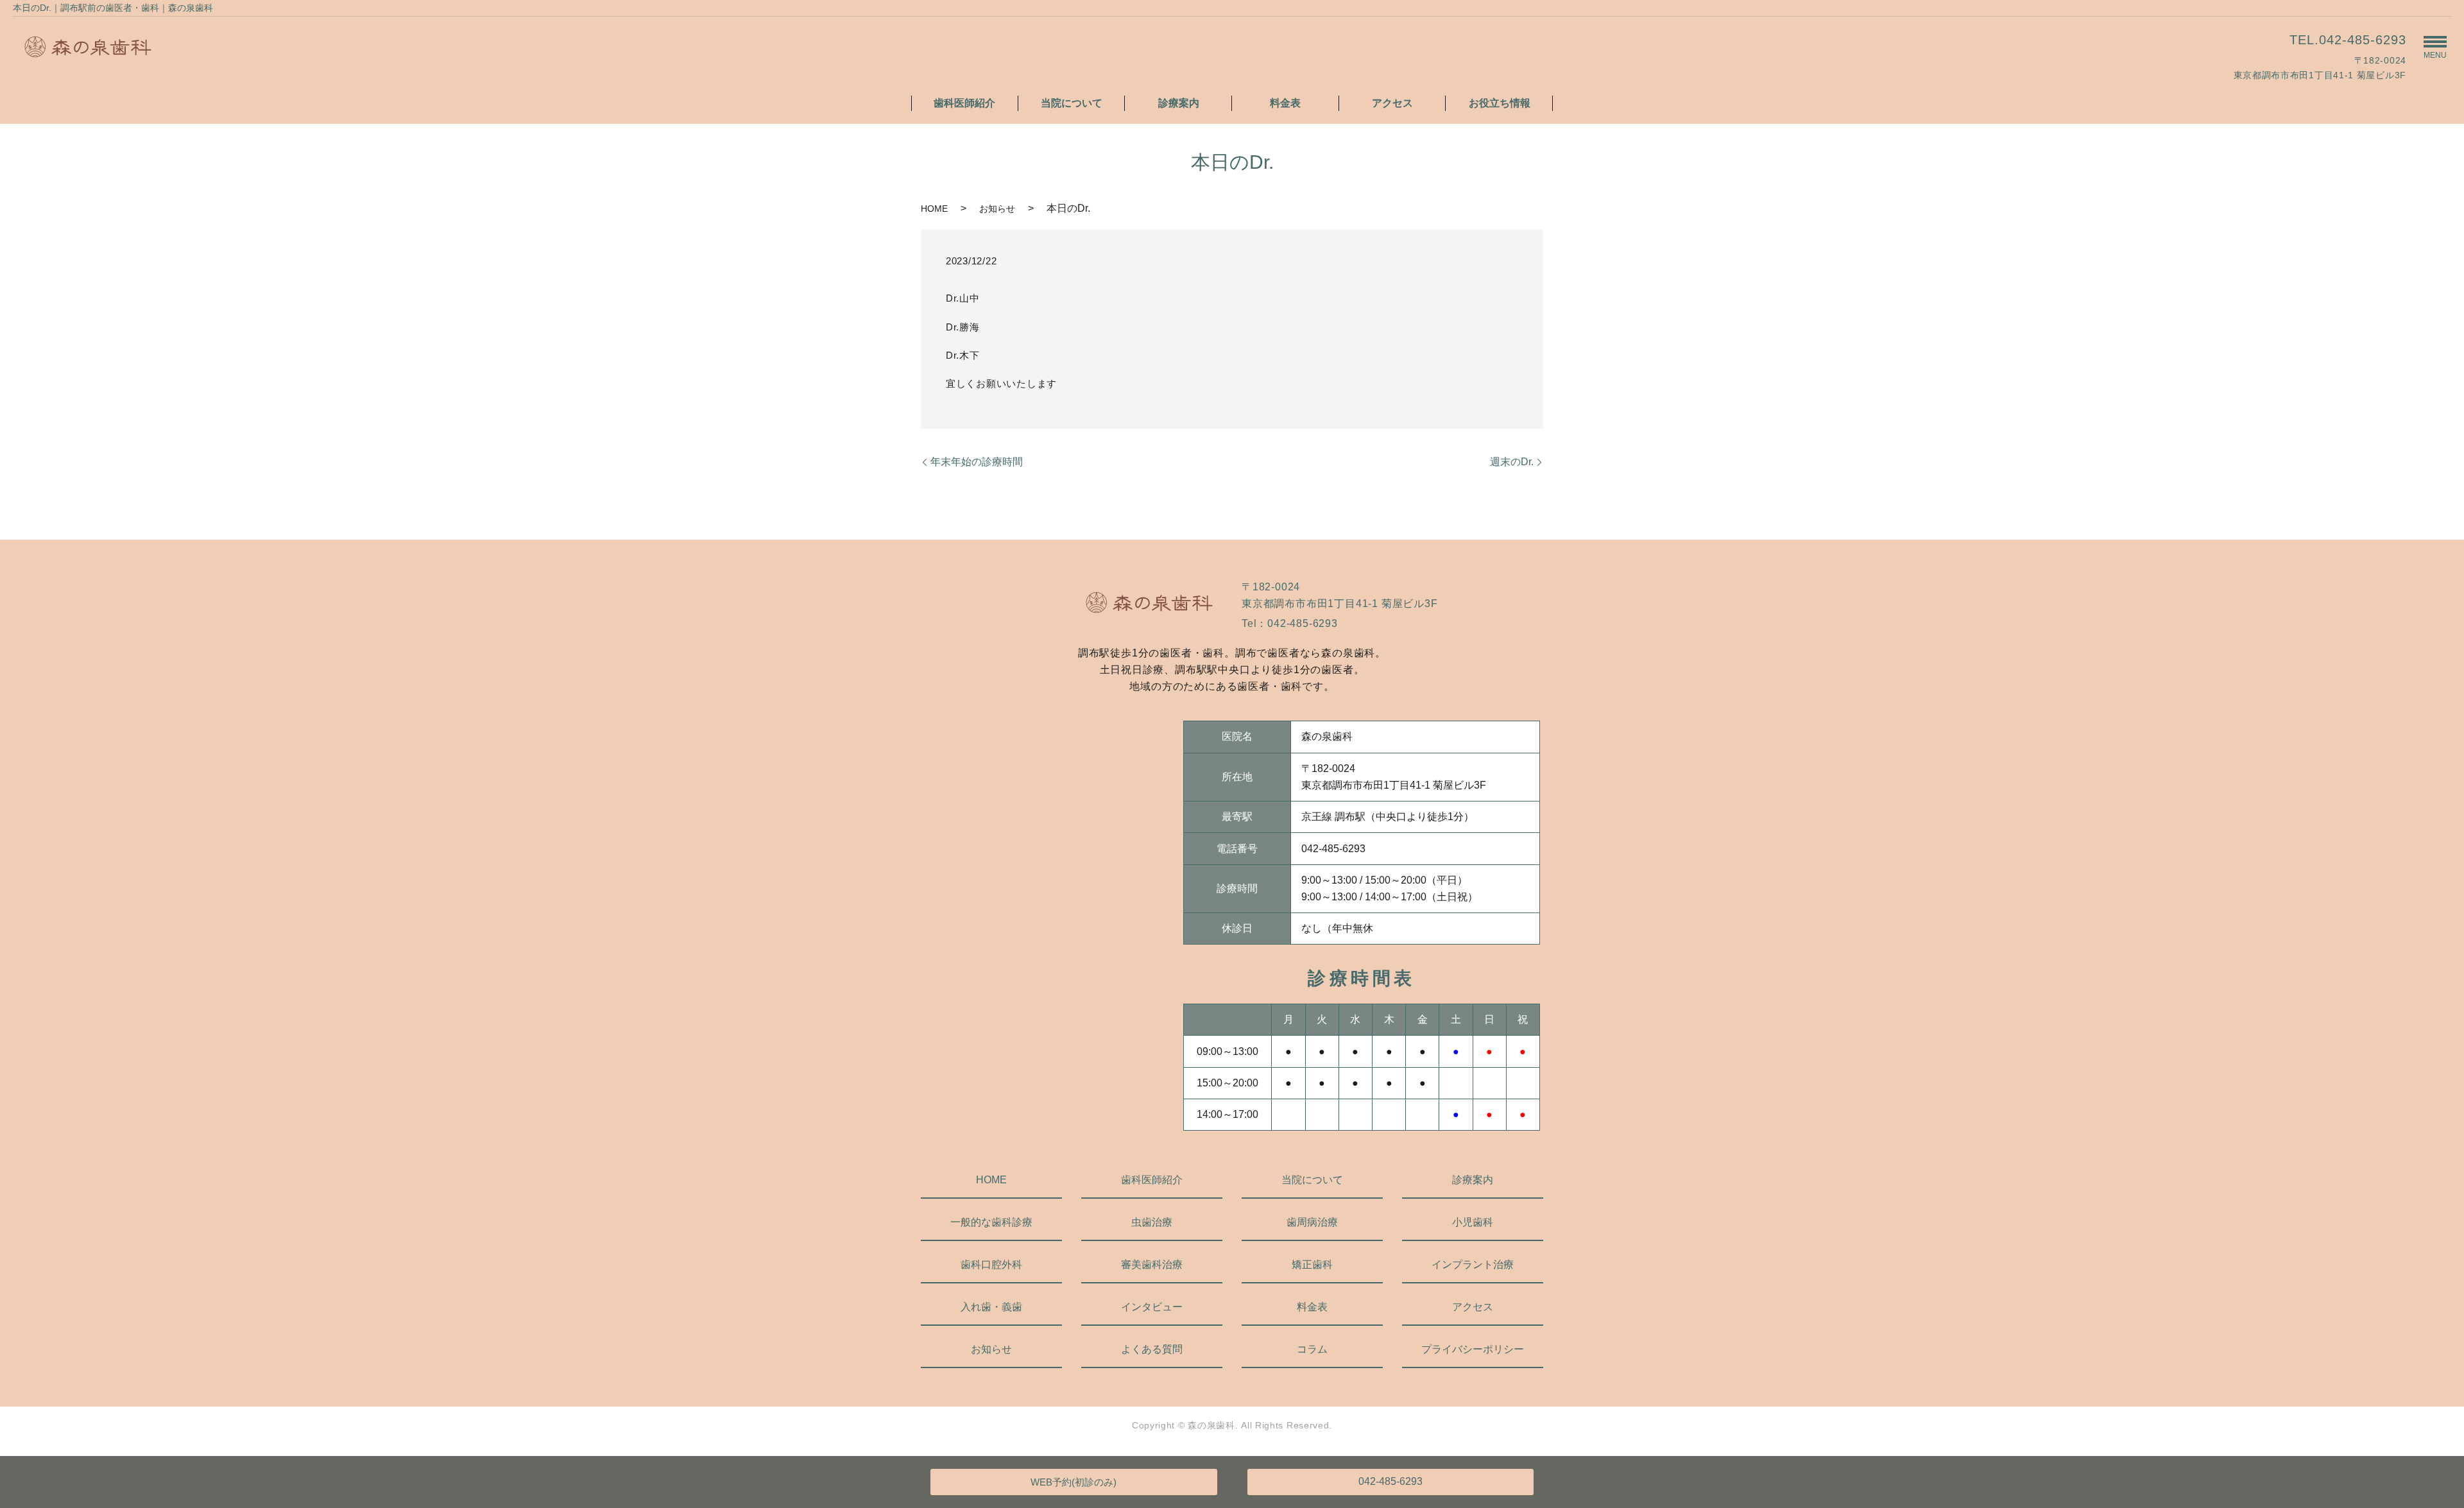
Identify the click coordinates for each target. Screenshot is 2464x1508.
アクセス (1392, 103)
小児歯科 (1473, 1222)
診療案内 (1179, 103)
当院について (1072, 103)
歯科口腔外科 (991, 1264)
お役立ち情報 (1500, 103)
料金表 (1285, 103)
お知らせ (997, 209)
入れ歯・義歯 (991, 1307)
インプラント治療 (1473, 1264)
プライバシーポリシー (1473, 1349)
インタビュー (1152, 1307)
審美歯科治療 (1152, 1264)
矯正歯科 (1312, 1264)
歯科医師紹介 (964, 103)
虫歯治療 (1152, 1222)
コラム (1312, 1349)
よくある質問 (1152, 1349)
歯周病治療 (1312, 1222)
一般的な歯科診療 (991, 1222)
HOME (934, 209)
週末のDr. (1512, 462)
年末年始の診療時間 (977, 462)
